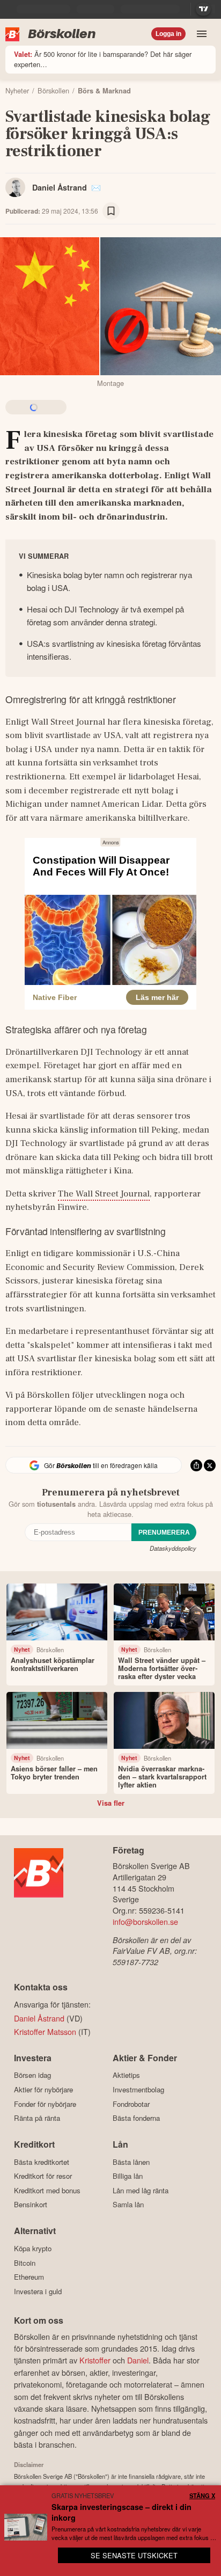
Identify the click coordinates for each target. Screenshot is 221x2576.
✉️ (96, 187)
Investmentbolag (138, 2089)
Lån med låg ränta (141, 2190)
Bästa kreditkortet (42, 2162)
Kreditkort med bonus (47, 2190)
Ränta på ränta (37, 2118)
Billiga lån (128, 2176)
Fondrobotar (131, 2104)
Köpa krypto (33, 2248)
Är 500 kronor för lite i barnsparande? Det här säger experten (103, 59)
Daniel (138, 2360)
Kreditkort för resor (43, 2176)
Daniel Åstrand (60, 187)
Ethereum (29, 2277)
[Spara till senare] (111, 211)
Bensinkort (31, 2205)
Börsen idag (32, 2075)
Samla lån (128, 2205)
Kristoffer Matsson (45, 2031)
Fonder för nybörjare (45, 2104)
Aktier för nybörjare (43, 2089)
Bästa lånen (131, 2162)
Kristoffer (95, 2360)
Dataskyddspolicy (173, 1548)
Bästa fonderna (136, 2118)
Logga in (168, 34)
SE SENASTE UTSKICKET (134, 2555)
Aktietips (126, 2075)
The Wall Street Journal (104, 1194)
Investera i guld (38, 2291)
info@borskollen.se (145, 1921)
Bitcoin (25, 2263)
